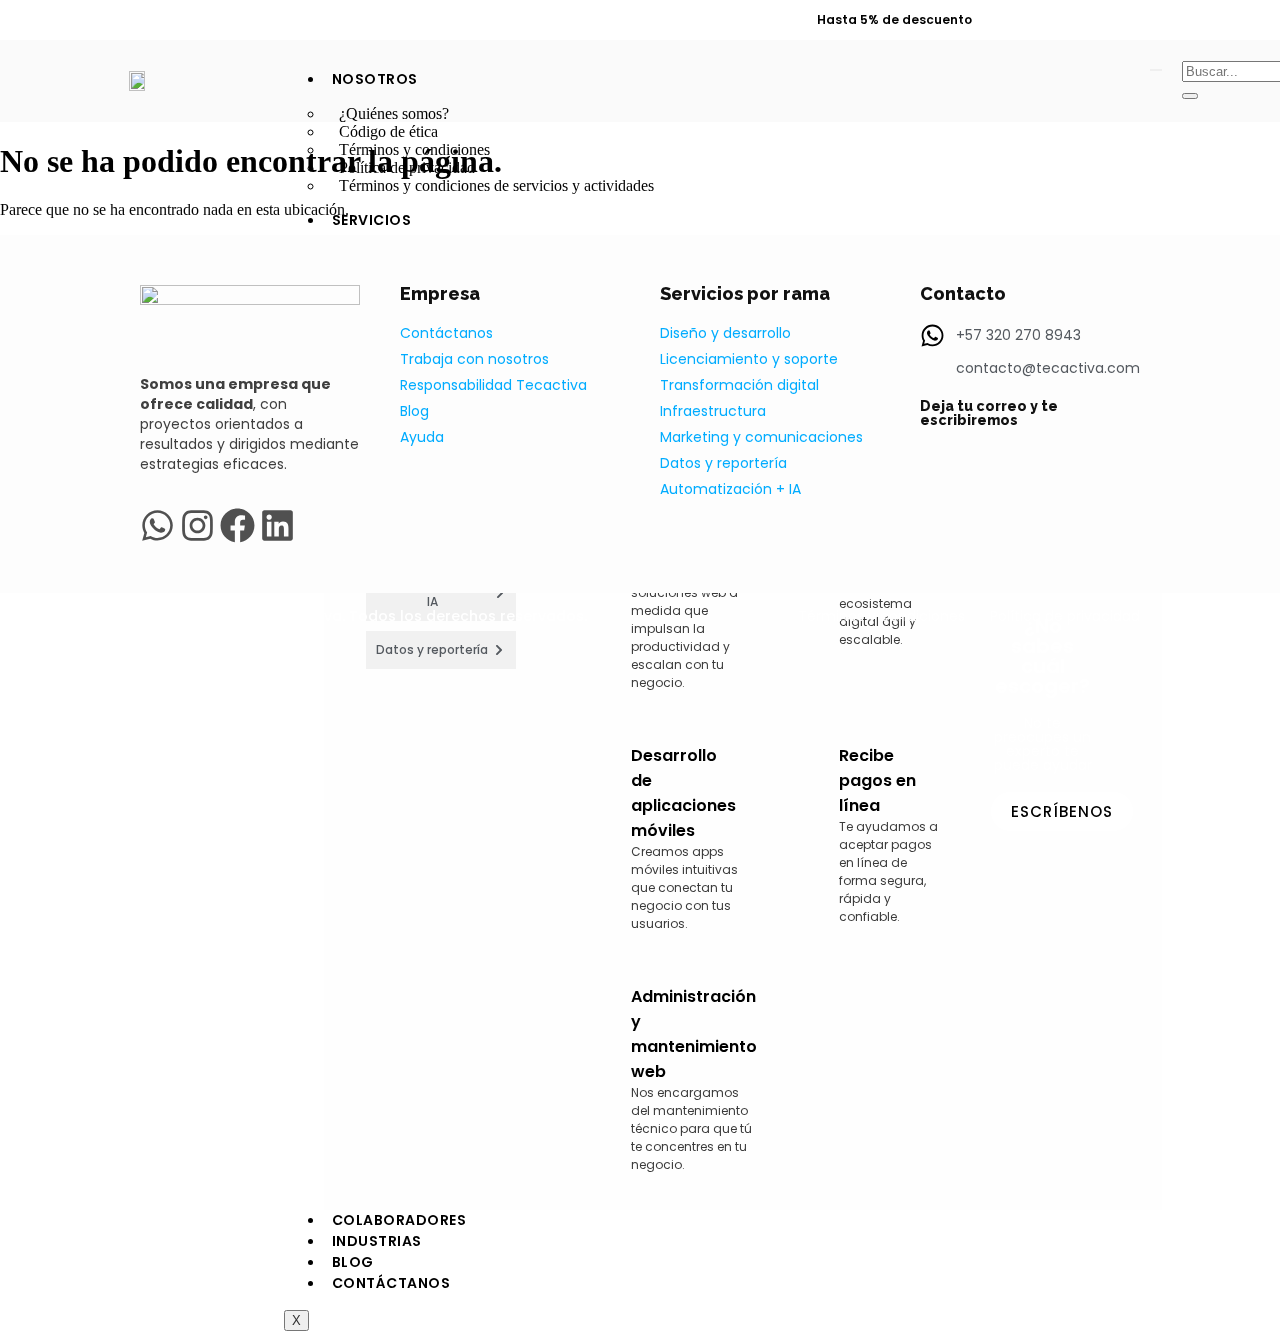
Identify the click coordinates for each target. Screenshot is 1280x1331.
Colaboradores (399, 1220)
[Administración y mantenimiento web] (591, 1071)
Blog (353, 1262)
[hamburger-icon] (1156, 70)
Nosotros (375, 79)
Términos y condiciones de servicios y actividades (496, 185)
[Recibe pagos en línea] (799, 826)
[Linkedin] (1128, 20)
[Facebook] (1198, 20)
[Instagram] (1163, 20)
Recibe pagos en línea (877, 780)
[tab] (441, 650)
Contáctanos (391, 1283)
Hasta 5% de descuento (894, 19)
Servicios (372, 220)
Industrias (377, 1241)
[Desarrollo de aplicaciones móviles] (591, 830)
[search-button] (1190, 96)
